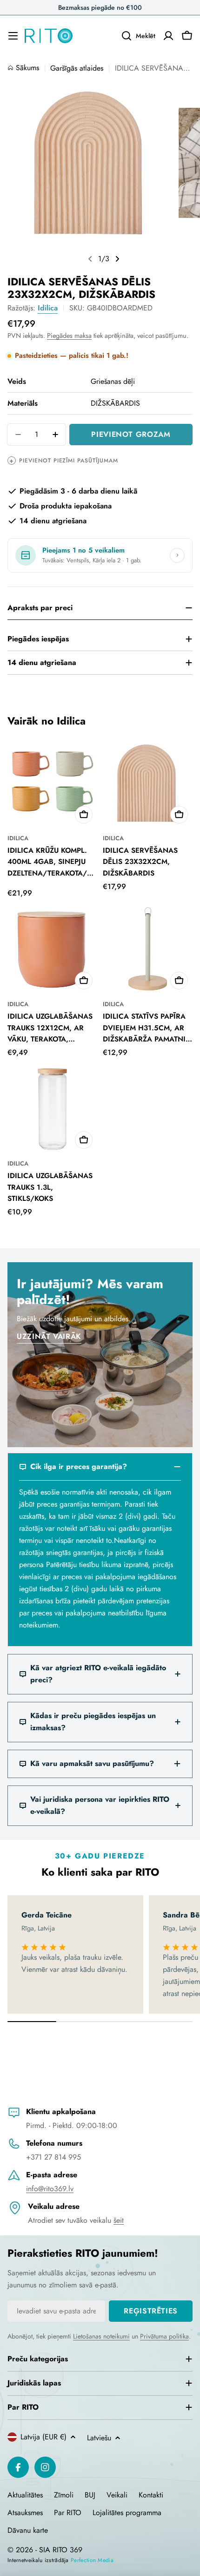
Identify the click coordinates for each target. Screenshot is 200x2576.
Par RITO (68, 2513)
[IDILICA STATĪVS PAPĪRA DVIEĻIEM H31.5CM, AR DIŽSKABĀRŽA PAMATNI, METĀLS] (148, 949)
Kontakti (151, 2495)
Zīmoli (64, 2495)
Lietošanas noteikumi (101, 2336)
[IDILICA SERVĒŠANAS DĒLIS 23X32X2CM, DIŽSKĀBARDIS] (148, 783)
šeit (119, 2220)
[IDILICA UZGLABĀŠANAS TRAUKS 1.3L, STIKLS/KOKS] (52, 1109)
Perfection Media (92, 2560)
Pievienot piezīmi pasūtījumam (64, 461)
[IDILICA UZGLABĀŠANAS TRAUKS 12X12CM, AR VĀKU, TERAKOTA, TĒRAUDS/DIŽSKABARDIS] (52, 949)
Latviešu (99, 2438)
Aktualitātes (25, 2495)
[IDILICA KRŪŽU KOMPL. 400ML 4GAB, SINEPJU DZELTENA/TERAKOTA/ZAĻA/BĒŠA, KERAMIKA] (52, 783)
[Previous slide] (90, 259)
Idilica (48, 308)
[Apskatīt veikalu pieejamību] (177, 555)
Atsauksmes (25, 2513)
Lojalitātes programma (127, 2513)
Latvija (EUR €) (43, 2437)
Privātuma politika (164, 2336)
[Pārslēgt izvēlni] (13, 36)
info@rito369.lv (50, 2189)
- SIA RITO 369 (59, 2550)
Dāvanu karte (28, 2530)
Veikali (117, 2495)
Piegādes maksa (69, 336)
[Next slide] (117, 259)
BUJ (90, 2495)
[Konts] (168, 36)
